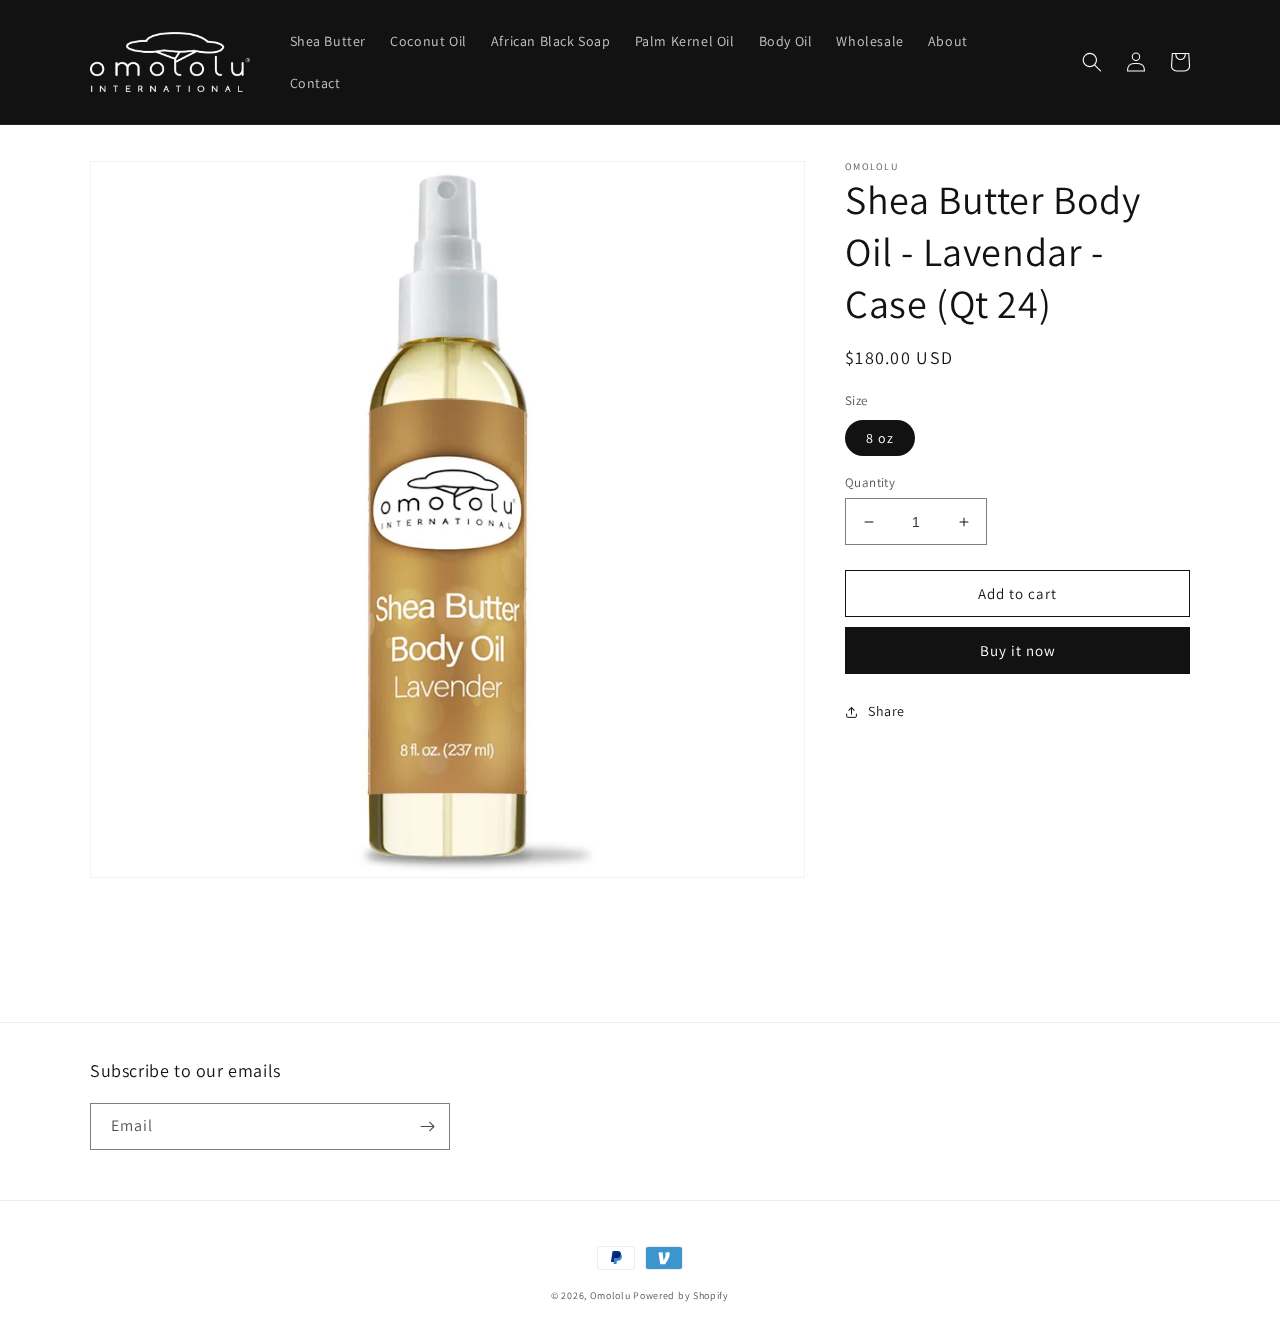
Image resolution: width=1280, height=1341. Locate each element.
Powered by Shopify (681, 1295)
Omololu (610, 1295)
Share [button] (886, 711)
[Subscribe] (427, 1126)
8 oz (880, 438)
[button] (1092, 62)
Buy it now (1018, 650)
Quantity (870, 482)
